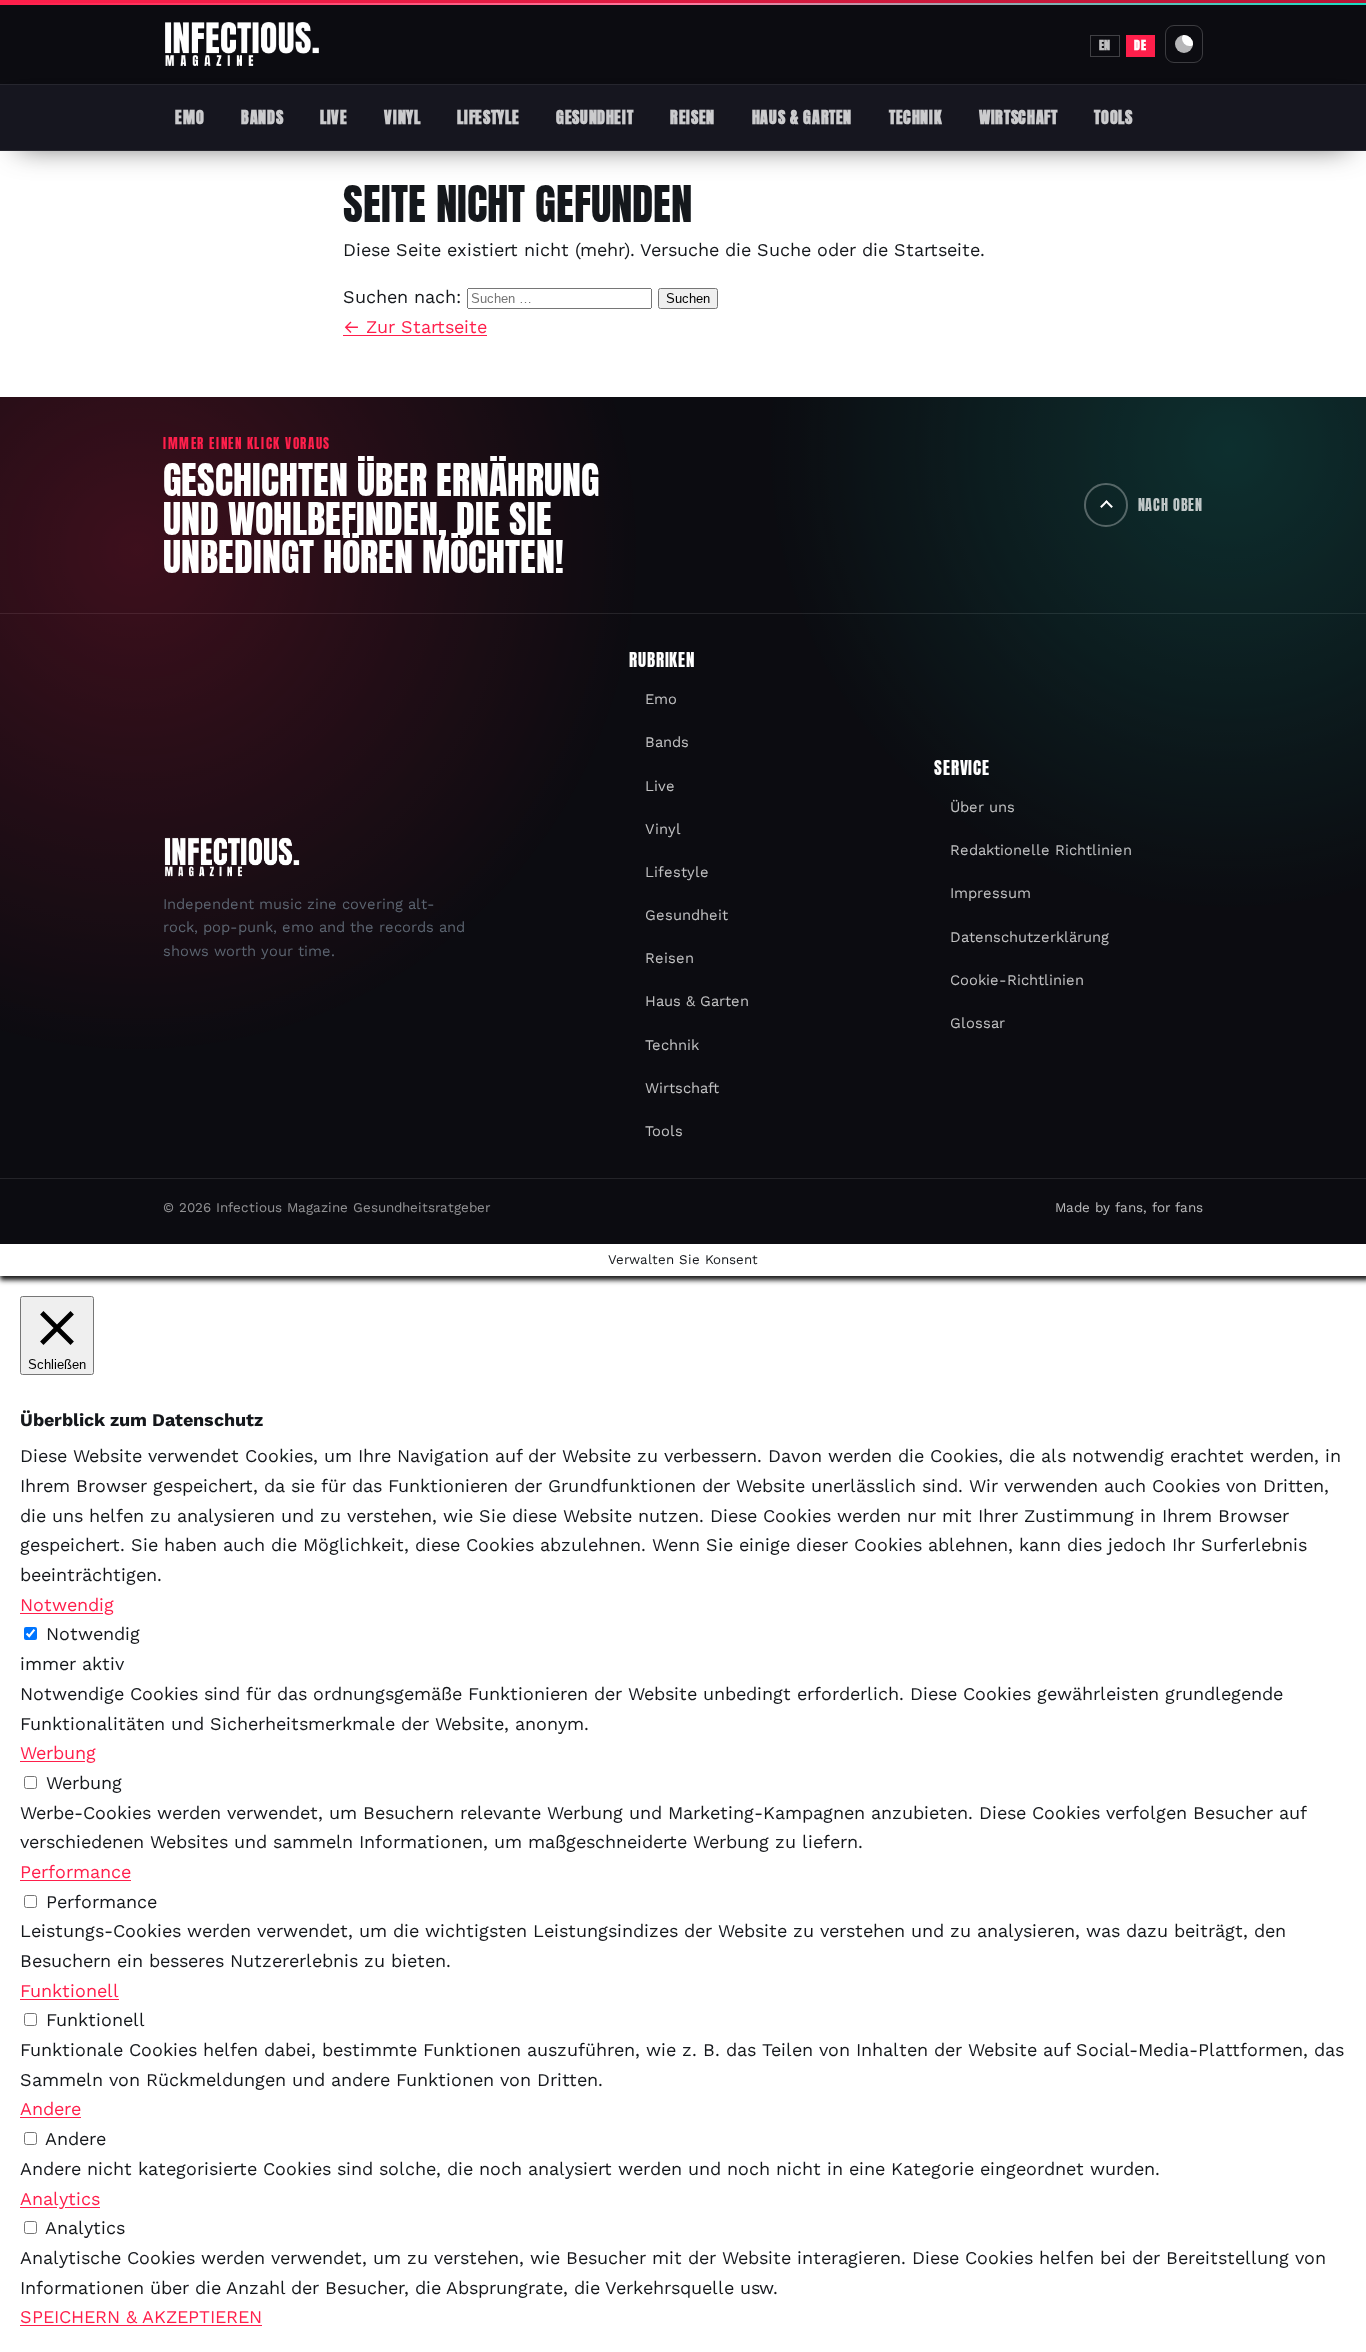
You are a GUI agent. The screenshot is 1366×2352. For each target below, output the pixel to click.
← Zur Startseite (415, 326)
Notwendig (93, 1633)
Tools (1113, 117)
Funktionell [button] (69, 1990)
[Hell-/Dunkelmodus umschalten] (1184, 44)
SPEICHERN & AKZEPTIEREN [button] (141, 2316)
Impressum (990, 893)
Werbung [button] (58, 1752)
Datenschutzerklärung (1029, 937)
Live (334, 117)
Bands (262, 117)
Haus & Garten (802, 117)
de (1140, 45)
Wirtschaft (1018, 117)
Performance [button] (75, 1871)
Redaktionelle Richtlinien (1041, 850)
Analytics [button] (60, 2198)
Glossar (977, 1023)
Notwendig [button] (67, 1604)
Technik (915, 117)
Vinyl (402, 117)
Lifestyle (488, 117)
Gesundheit (594, 117)
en (1105, 45)
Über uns (982, 807)
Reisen (692, 117)
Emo (189, 117)
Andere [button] (50, 2108)
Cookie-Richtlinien (1017, 980)
